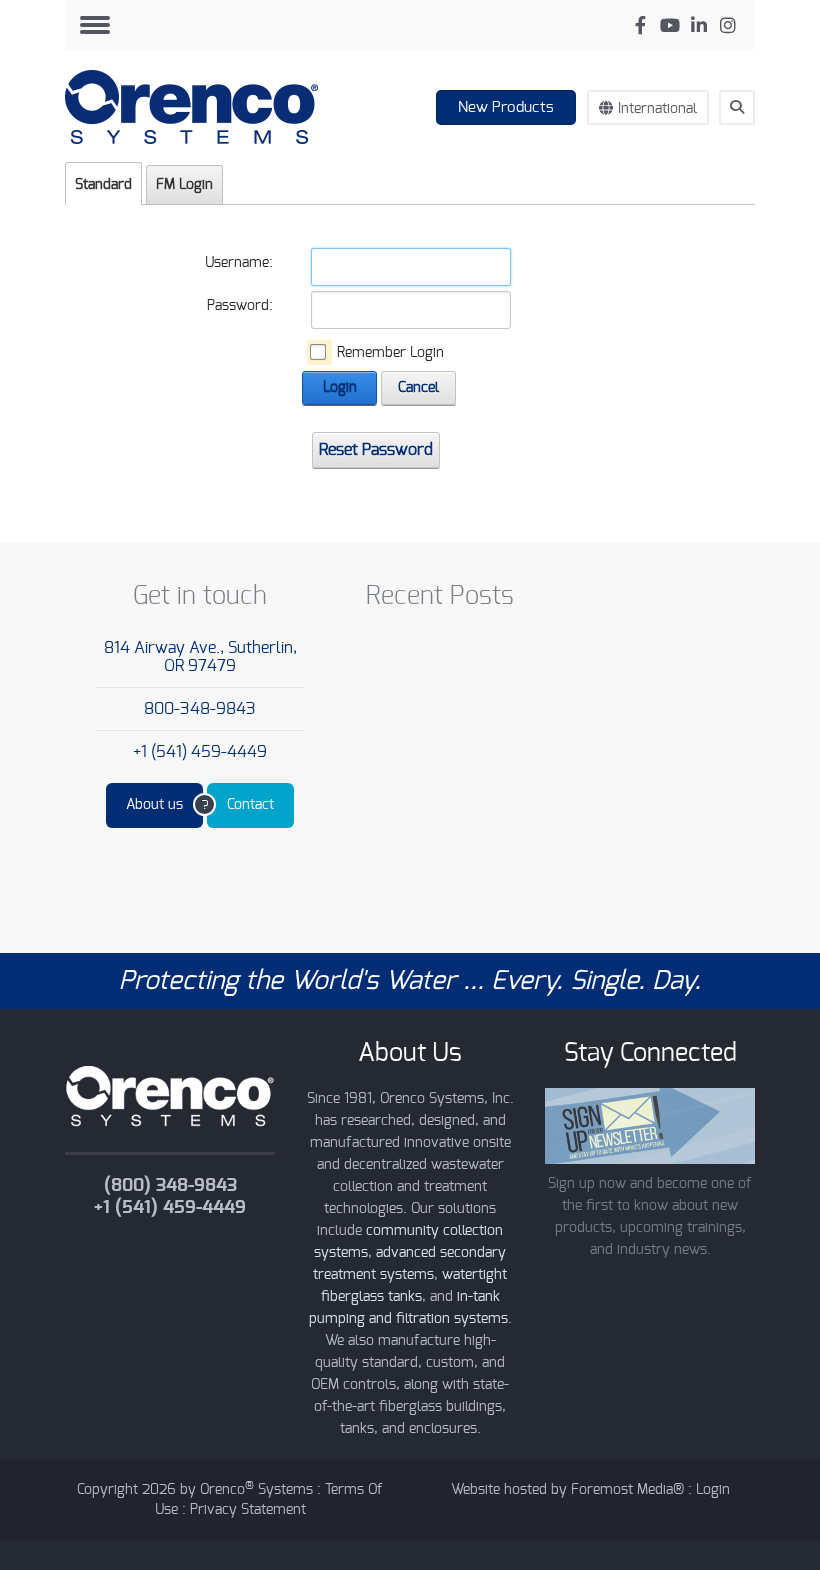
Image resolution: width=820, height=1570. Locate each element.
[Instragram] (727, 25)
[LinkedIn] (698, 25)
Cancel (418, 388)
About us (154, 805)
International (657, 109)
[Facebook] (640, 25)
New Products (506, 107)
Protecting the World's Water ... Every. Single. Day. (410, 981)
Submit (746, 144)
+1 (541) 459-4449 (200, 752)
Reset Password (376, 450)
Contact (250, 805)
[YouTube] (669, 25)
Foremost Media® (627, 1490)
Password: (240, 306)
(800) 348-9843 (170, 1186)
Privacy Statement (248, 1510)
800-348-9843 (200, 709)
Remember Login (390, 353)
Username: (239, 263)
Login (340, 388)
